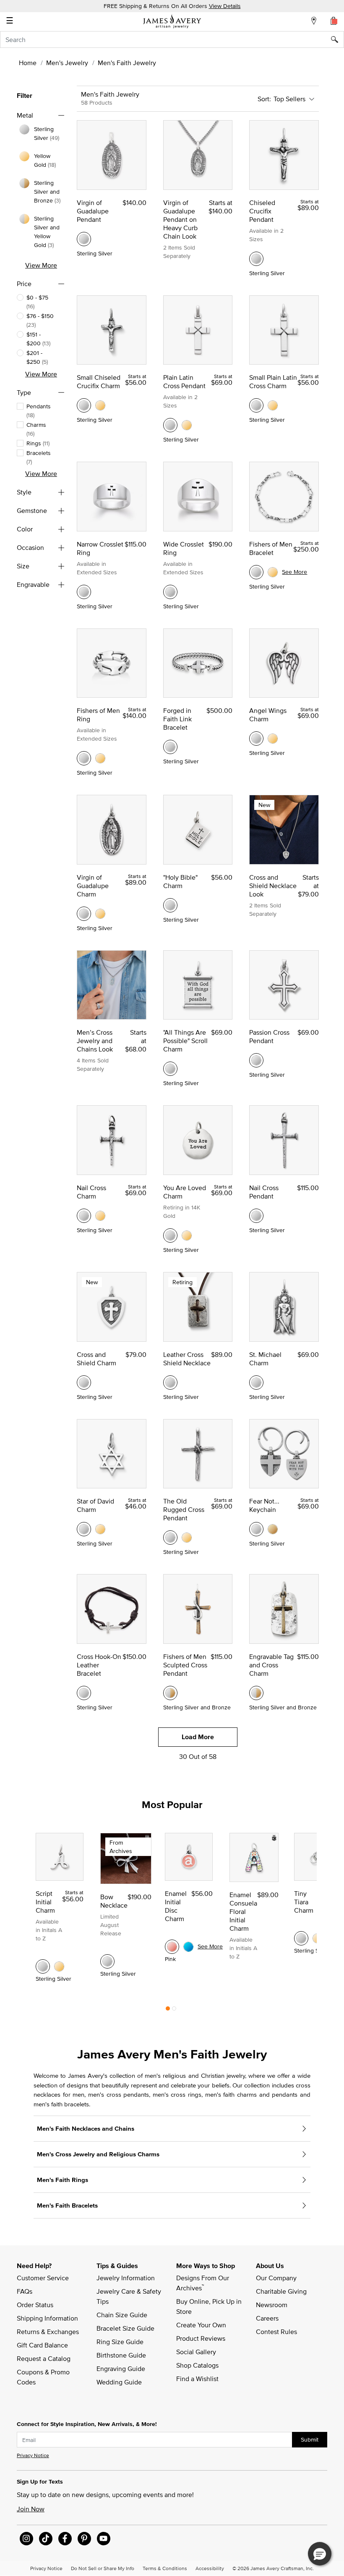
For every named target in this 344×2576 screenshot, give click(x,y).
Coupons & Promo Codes (44, 2377)
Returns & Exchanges (48, 2332)
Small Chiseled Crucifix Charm (99, 381)
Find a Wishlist (197, 2379)
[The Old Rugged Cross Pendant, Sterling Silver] (170, 1538)
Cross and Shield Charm (96, 1359)
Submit (310, 2439)
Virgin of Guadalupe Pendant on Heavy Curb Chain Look (180, 219)
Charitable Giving (281, 2291)
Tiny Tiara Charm (304, 1902)
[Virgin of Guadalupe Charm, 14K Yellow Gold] (100, 914)
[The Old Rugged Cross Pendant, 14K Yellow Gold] (187, 1538)
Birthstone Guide (121, 2355)
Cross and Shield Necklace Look (273, 886)
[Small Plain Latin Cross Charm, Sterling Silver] (256, 405)
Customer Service (43, 2278)
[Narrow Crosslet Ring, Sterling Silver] (84, 592)
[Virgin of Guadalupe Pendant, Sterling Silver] (84, 239)
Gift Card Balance (42, 2345)
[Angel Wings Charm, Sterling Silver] (256, 739)
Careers (267, 2318)
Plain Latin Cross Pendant (184, 381)
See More (294, 572)
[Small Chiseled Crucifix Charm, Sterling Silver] (84, 405)
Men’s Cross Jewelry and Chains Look (95, 1041)
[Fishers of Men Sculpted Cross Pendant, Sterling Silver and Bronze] (170, 1693)
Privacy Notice (33, 2455)
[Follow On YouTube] (104, 2539)
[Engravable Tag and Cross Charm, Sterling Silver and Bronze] (256, 1693)
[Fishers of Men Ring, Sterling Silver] (84, 758)
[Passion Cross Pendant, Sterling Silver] (256, 1060)
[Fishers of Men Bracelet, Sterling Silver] (256, 572)
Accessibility (210, 2568)
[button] (320, 2554)
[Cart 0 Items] (334, 21)
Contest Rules (276, 2332)
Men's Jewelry (67, 63)
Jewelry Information (126, 2278)
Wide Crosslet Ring (184, 548)
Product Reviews (201, 2338)
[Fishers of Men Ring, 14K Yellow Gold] (100, 758)
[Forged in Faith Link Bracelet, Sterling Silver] (170, 747)
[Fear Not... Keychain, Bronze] (273, 1529)
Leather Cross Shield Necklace (187, 1359)
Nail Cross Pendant (264, 1192)
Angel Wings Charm (268, 715)
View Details (225, 6)
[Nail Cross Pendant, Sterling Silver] (256, 1216)
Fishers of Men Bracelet (271, 548)
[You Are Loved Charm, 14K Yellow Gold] (187, 1235)
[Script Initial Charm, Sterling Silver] (43, 1966)
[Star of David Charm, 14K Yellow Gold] (100, 1529)
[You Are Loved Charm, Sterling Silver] (170, 1235)
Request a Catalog (44, 2358)
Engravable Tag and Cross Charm (271, 1665)
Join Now (31, 2509)
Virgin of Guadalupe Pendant (93, 211)
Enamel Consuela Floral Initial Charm (243, 1911)
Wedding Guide (119, 2382)
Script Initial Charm (45, 1902)
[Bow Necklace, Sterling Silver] (107, 1961)
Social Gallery (196, 2352)
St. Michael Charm (265, 1359)
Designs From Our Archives (203, 2283)
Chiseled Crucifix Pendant (262, 211)
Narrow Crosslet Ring (100, 548)
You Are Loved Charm (185, 1192)
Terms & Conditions (165, 2568)
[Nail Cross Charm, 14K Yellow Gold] (100, 1216)
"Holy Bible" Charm (180, 881)
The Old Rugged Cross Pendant (184, 1509)
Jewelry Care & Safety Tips (130, 2296)
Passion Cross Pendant (269, 1036)
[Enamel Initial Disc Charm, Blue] (188, 1947)
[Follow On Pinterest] (84, 2539)
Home (28, 63)
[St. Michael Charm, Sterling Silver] (256, 1383)
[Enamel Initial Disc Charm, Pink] (172, 1947)
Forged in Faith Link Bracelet (177, 719)
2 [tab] (174, 2011)
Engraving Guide (121, 2368)
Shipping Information (47, 2318)
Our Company (276, 2278)
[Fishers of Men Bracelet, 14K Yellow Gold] (273, 572)
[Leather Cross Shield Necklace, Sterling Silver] (170, 1383)
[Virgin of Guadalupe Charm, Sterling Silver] (84, 914)
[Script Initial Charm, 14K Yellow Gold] (59, 1966)
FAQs (25, 2291)
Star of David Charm (95, 1505)
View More (41, 265)
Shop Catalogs (197, 2365)
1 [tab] (168, 2011)
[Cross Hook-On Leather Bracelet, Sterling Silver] (84, 1693)
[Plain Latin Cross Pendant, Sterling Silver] (170, 425)
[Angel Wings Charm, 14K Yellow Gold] (273, 739)
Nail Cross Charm (91, 1192)
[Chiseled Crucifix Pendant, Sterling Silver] (256, 259)
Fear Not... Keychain (264, 1505)
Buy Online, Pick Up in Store (210, 2306)
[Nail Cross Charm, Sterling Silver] (84, 1216)
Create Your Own (201, 2325)
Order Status (35, 2305)
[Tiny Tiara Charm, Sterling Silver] (301, 1938)
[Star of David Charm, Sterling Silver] (84, 1529)
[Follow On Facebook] (65, 2539)
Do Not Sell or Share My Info (103, 2568)
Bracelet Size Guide (125, 2328)
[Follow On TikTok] (46, 2539)
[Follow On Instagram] (26, 2539)
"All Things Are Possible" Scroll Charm (185, 1041)
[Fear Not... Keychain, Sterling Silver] (256, 1529)
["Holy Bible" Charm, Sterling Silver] (170, 905)
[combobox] (172, 39)
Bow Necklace (114, 1901)
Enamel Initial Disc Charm (176, 1906)
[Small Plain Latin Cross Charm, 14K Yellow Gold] (273, 405)
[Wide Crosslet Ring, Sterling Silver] (170, 592)
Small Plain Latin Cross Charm (273, 381)
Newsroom (272, 2305)
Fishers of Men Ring (98, 715)
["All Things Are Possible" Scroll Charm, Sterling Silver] (170, 1069)
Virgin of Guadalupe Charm (93, 886)
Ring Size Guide (120, 2342)
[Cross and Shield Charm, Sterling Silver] (84, 1383)
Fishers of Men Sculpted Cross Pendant (185, 1665)
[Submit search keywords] (337, 39)
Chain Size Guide (122, 2315)
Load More (198, 1737)
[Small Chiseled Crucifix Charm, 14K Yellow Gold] (100, 405)
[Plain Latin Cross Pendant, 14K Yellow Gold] (187, 425)
